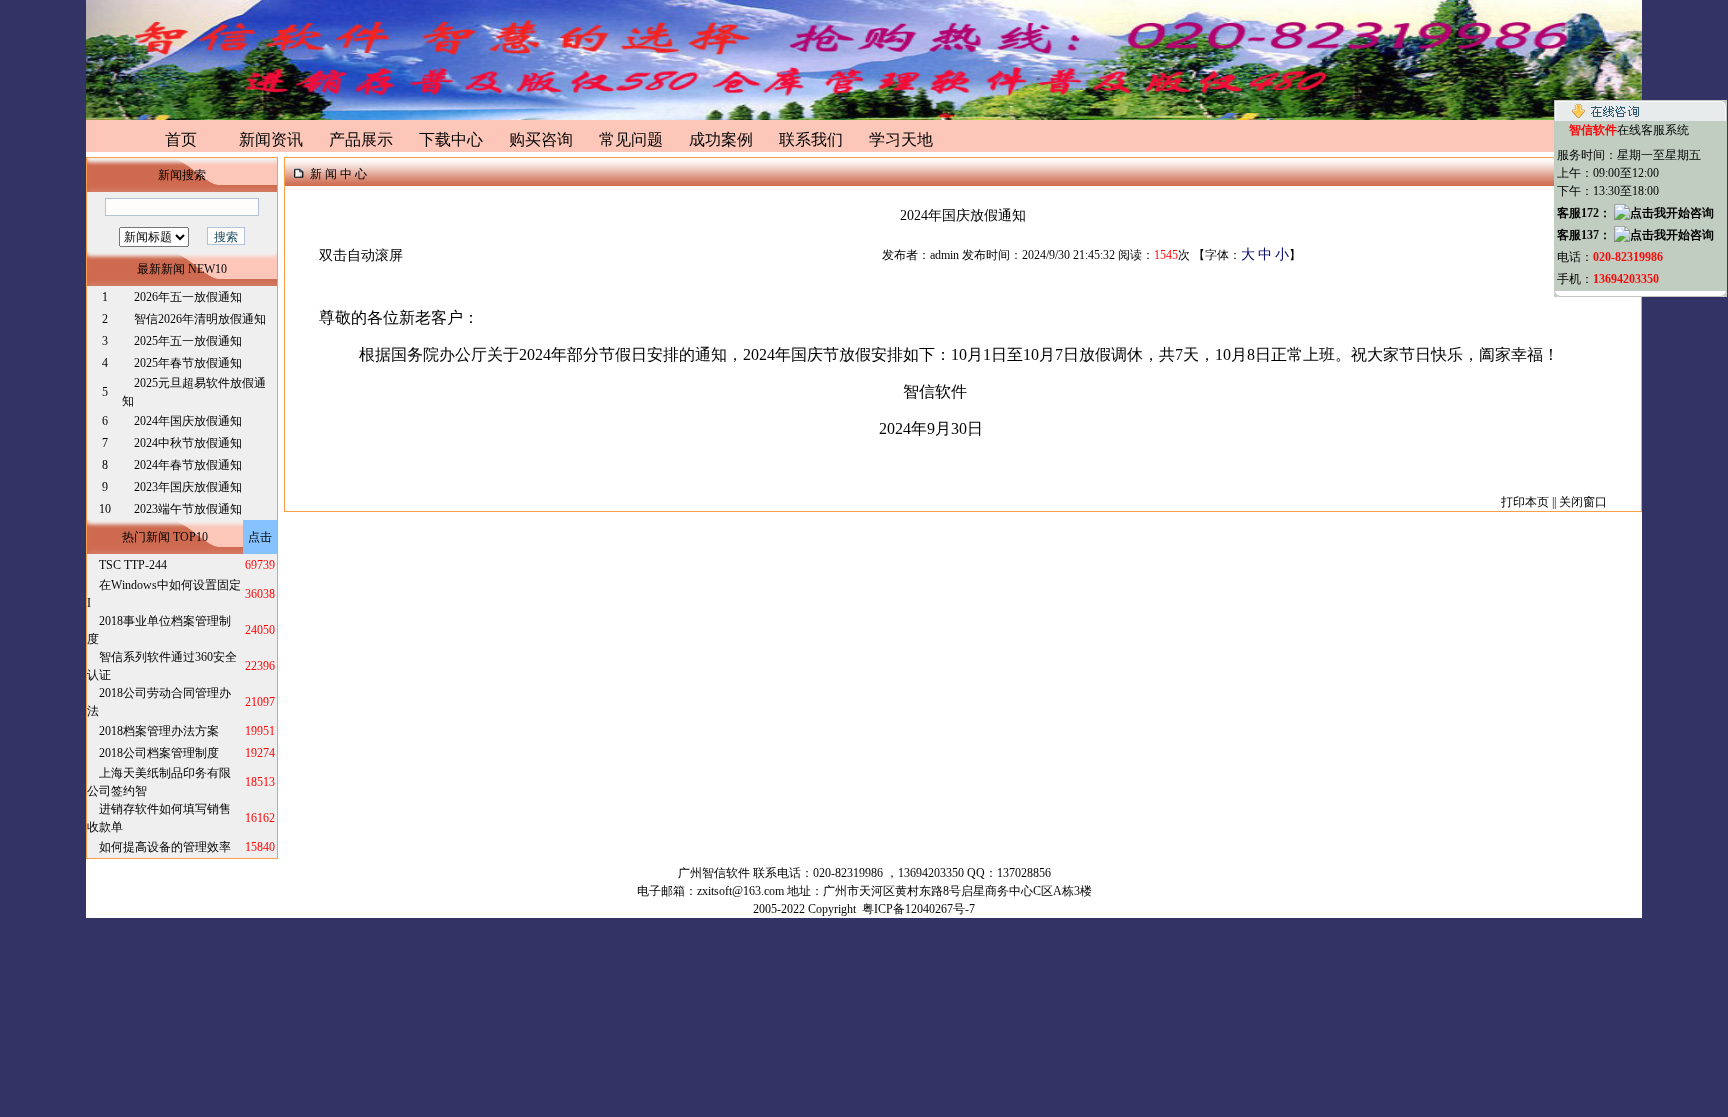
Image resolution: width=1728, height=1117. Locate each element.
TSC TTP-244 (133, 565)
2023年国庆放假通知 (188, 487)
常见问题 (631, 139)
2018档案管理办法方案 (159, 731)
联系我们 (811, 139)
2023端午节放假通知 (188, 509)
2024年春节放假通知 (188, 465)
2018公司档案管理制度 (159, 753)
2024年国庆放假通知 (188, 421)
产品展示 (361, 139)
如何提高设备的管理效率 (165, 847)
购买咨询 (541, 139)
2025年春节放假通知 (188, 363)
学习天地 (901, 139)
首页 (181, 139)
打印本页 (1525, 502)
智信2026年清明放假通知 (200, 319)
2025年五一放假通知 (188, 341)
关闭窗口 (1583, 502)
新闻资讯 (271, 139)
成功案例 (721, 139)
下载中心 (451, 139)
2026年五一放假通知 (188, 297)
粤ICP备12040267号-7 (918, 909)
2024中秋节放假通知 (188, 443)
